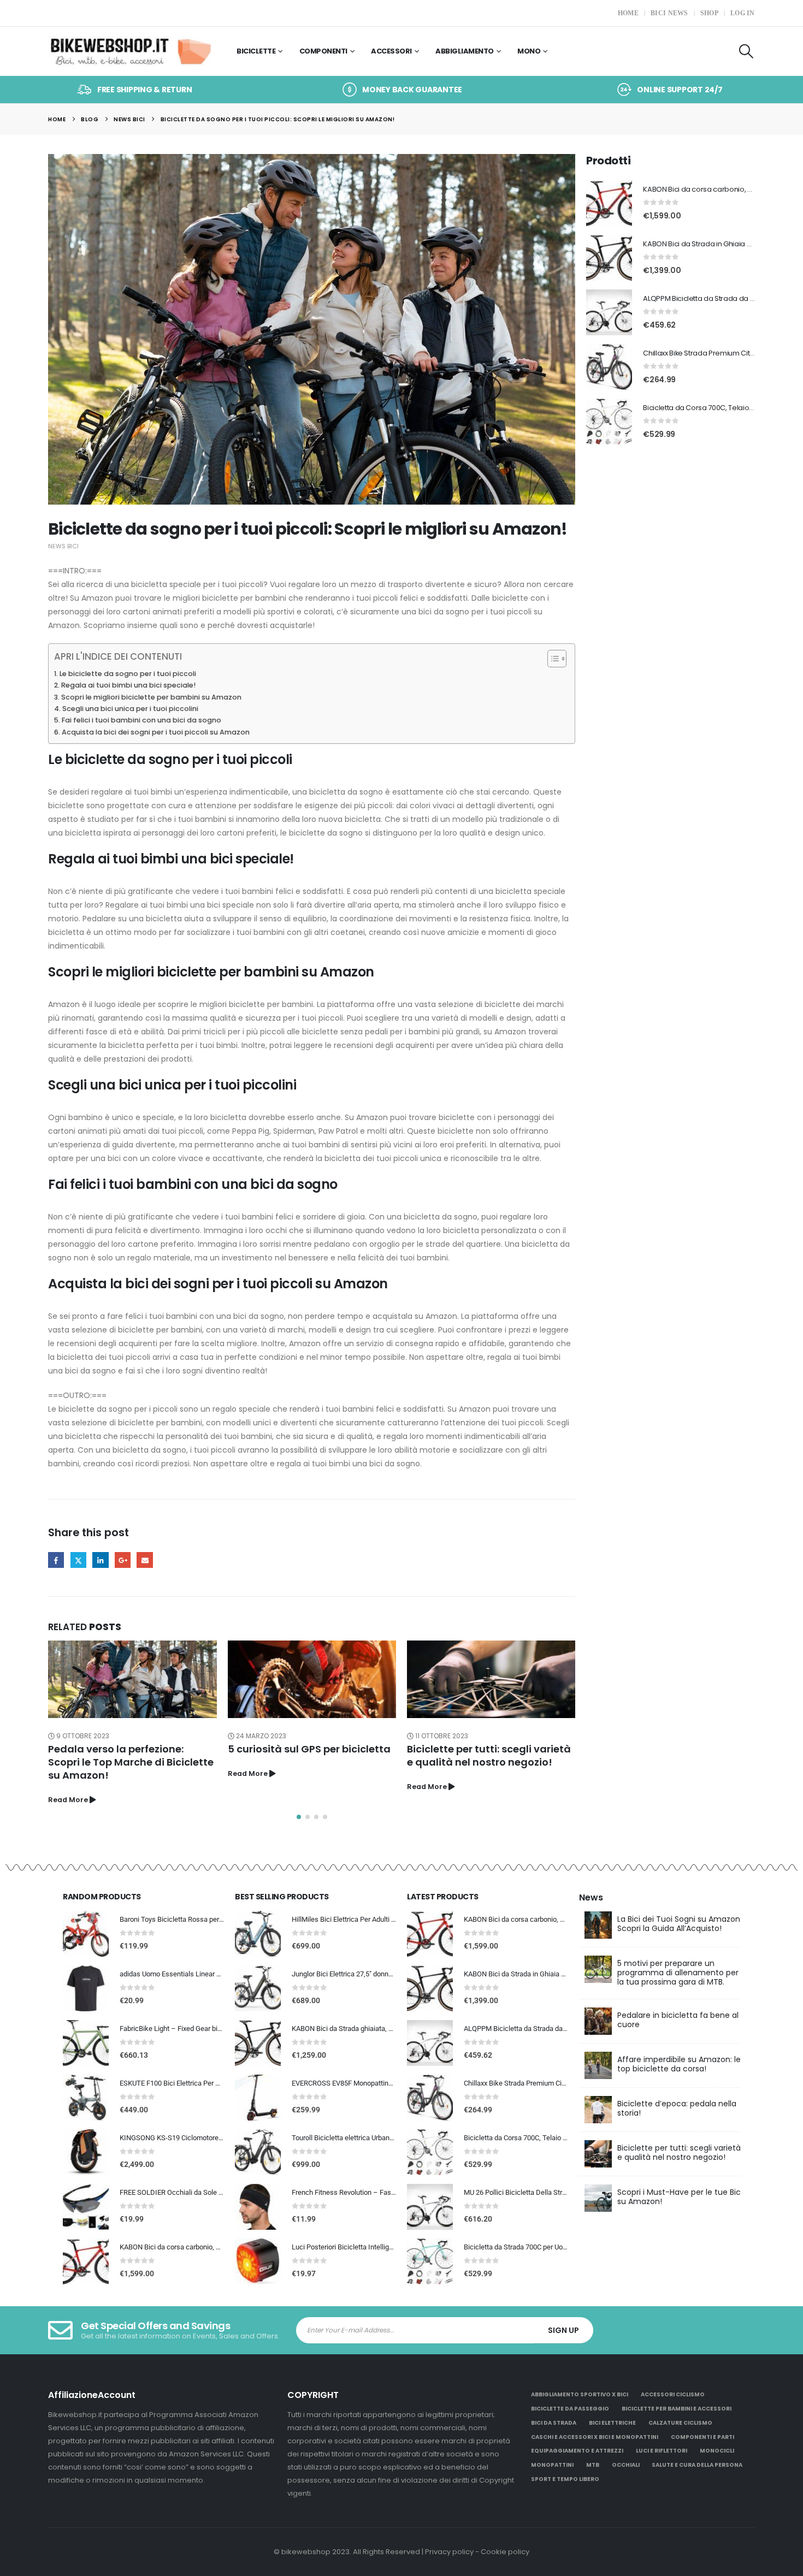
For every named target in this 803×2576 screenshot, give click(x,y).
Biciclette (256, 51)
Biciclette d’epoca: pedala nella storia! (677, 2108)
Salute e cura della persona (697, 2465)
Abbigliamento (465, 51)
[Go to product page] (609, 203)
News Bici (63, 546)
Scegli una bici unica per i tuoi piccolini (130, 709)
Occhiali (626, 2465)
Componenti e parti (702, 2437)
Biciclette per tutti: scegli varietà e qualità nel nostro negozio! (489, 1755)
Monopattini (552, 2465)
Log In (743, 13)
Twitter (78, 1560)
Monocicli (717, 2451)
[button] (746, 51)
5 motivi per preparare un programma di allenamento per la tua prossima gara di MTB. (678, 1973)
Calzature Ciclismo (680, 2423)
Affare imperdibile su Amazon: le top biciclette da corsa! (679, 2064)
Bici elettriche (612, 2423)
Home (628, 13)
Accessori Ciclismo (673, 2394)
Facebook (56, 1560)
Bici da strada (554, 2423)
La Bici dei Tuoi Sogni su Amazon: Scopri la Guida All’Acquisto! (680, 1924)
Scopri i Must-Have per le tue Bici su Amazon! (680, 2197)
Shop (709, 13)
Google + (123, 1560)
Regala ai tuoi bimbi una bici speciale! (128, 685)
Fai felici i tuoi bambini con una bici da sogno (141, 720)
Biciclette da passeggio (570, 2409)
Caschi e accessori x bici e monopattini (595, 2437)
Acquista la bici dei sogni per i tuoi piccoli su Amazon (156, 732)
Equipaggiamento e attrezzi (577, 2451)
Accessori (391, 51)
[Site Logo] (130, 52)
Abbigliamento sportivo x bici (580, 2394)
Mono (529, 51)
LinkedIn (100, 1560)
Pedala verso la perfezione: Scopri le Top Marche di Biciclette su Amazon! (131, 1762)
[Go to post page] (132, 1680)
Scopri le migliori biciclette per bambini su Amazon (151, 697)
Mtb (593, 2465)
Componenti (323, 51)
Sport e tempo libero (565, 2479)
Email (144, 1560)
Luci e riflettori (662, 2451)
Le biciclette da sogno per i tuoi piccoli (128, 674)
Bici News (669, 13)
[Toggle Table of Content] (551, 659)
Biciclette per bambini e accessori (677, 2409)
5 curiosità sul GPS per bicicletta (309, 1749)
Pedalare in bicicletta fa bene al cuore (678, 2020)
